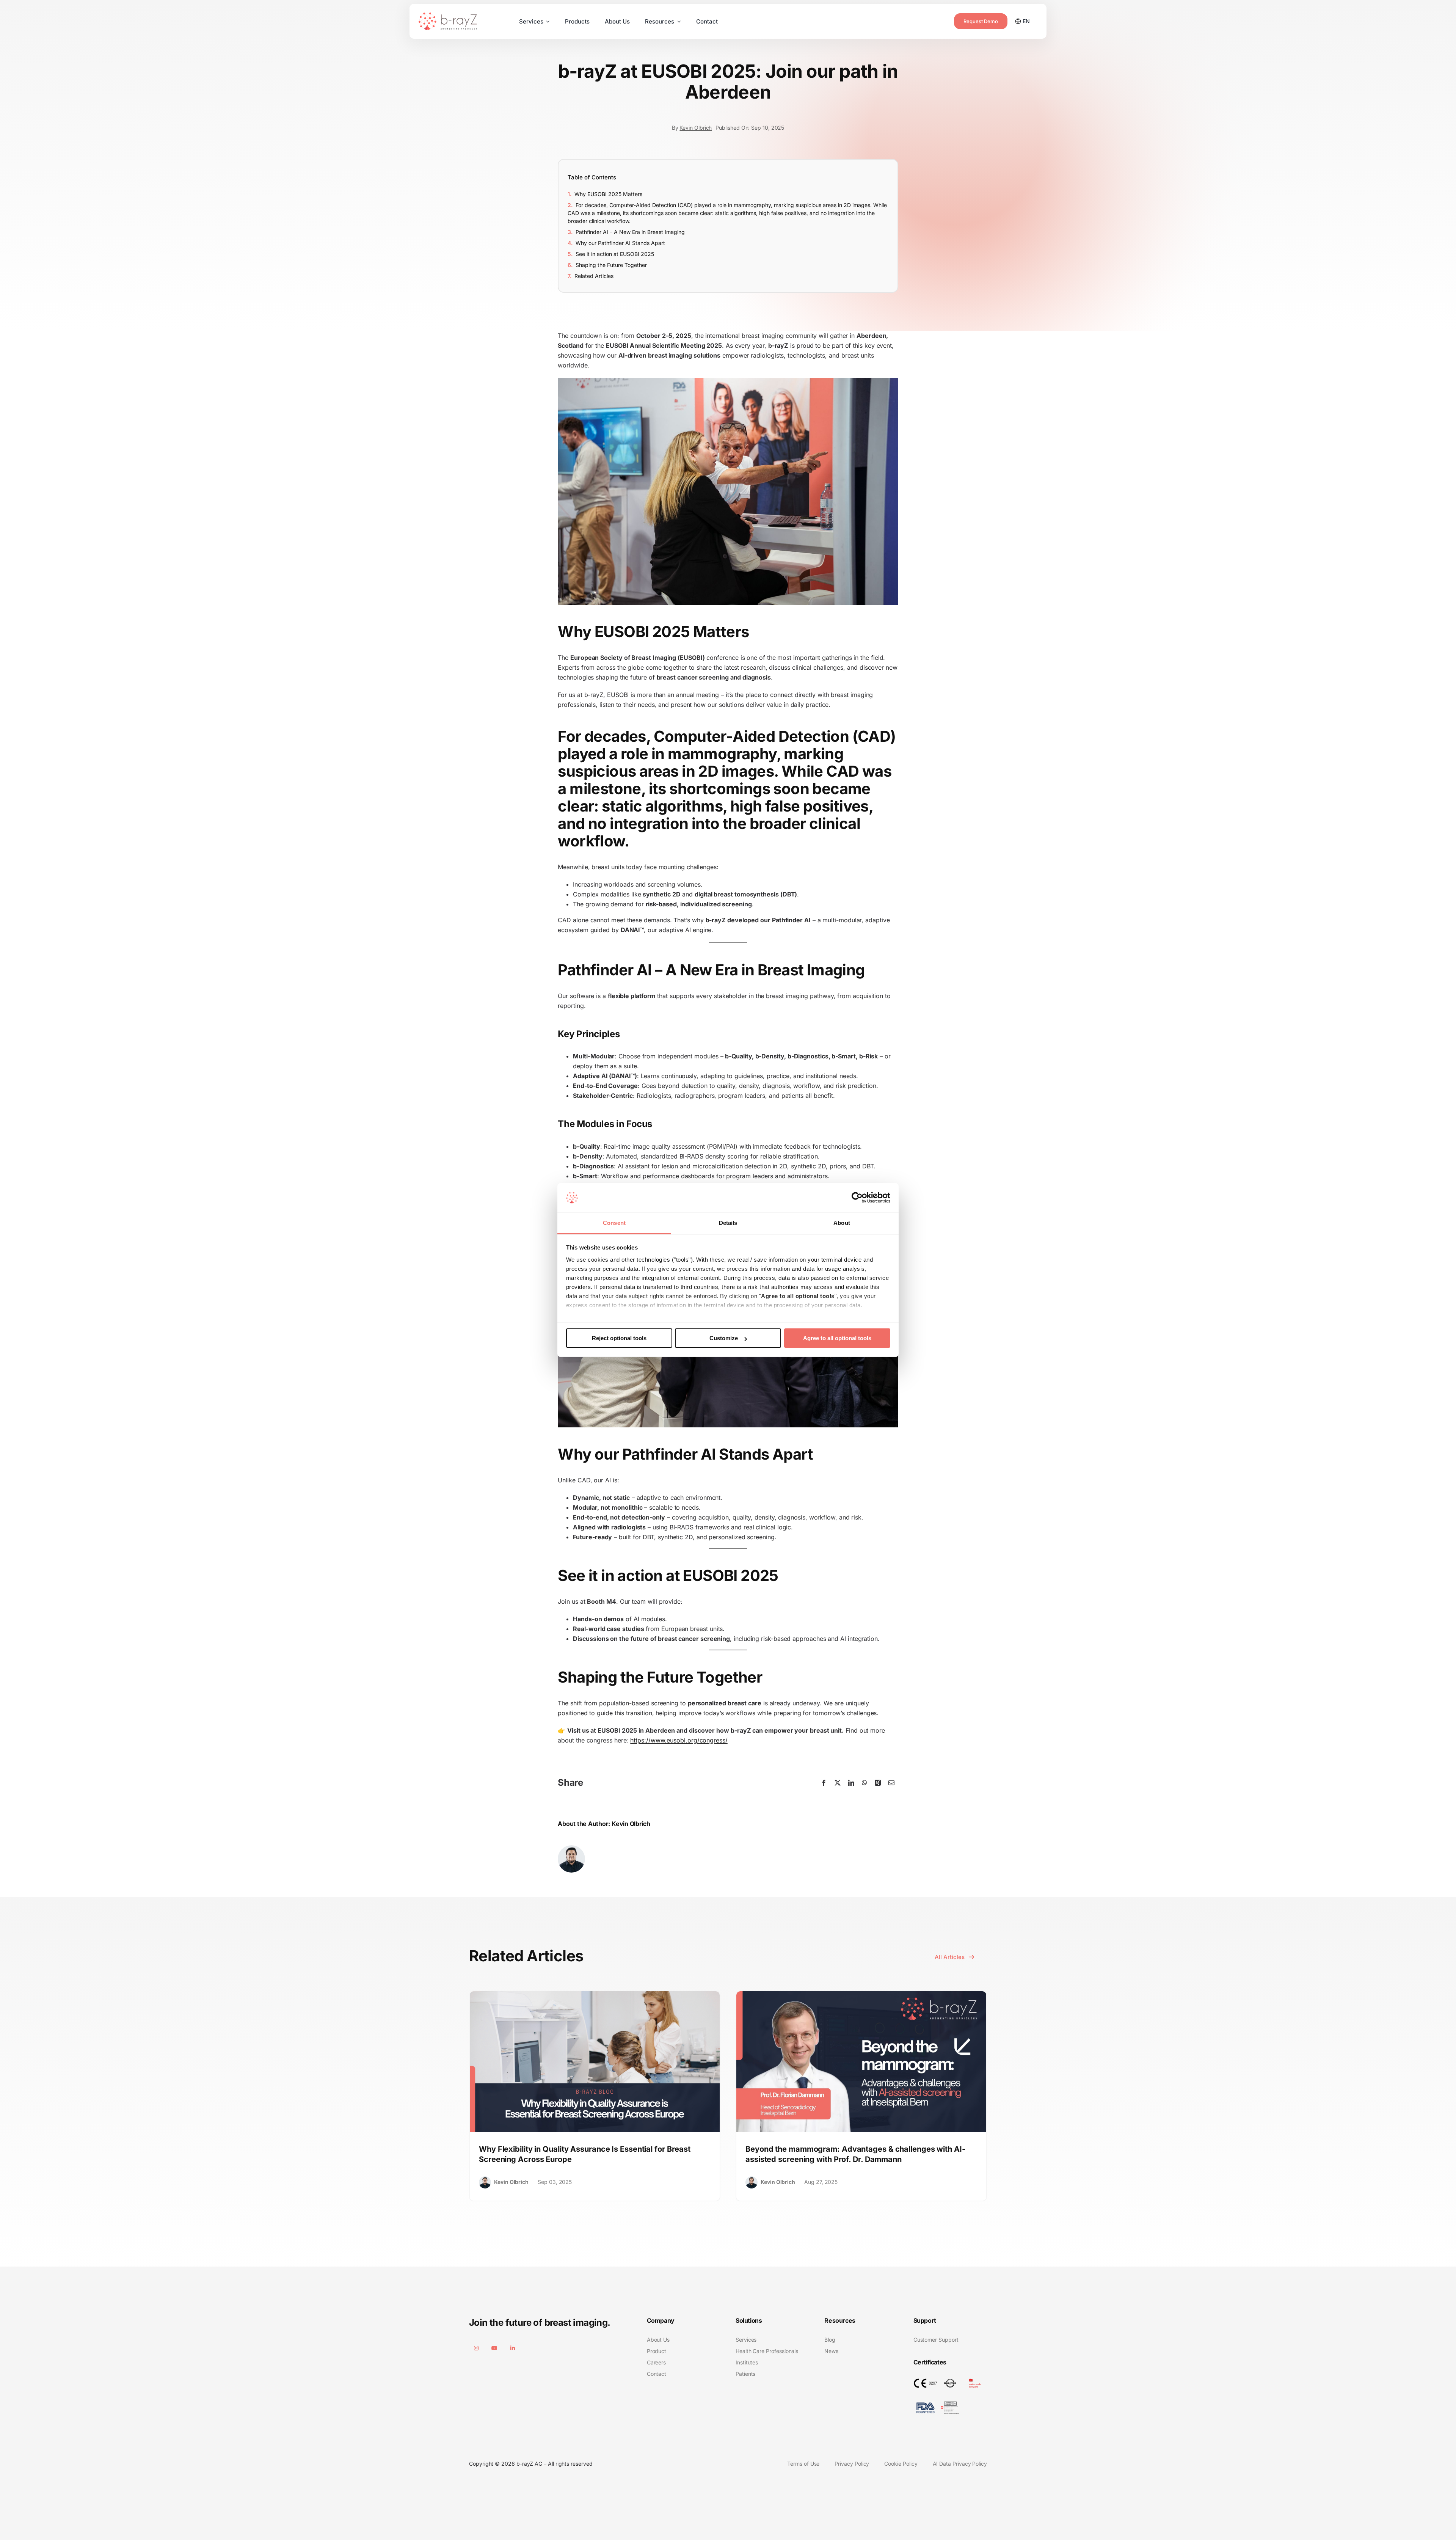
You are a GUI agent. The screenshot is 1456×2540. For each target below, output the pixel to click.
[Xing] (878, 1783)
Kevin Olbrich (696, 128)
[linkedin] (513, 2348)
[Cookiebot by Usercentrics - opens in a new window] (857, 1198)
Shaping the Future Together (611, 265)
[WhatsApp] (864, 1783)
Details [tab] (728, 1223)
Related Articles (594, 276)
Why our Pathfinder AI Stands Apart (620, 243)
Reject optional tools (619, 1338)
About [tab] (842, 1223)
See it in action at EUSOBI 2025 (615, 254)
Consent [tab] (614, 1223)
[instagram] (476, 2348)
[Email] (891, 1783)
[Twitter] (838, 1783)
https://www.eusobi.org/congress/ (679, 1740)
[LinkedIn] (851, 1783)
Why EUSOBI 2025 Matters (608, 194)
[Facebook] (824, 1783)
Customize (724, 1338)
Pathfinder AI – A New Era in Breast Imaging (630, 232)
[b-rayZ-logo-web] (448, 16)
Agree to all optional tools (837, 1338)
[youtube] (494, 2348)
